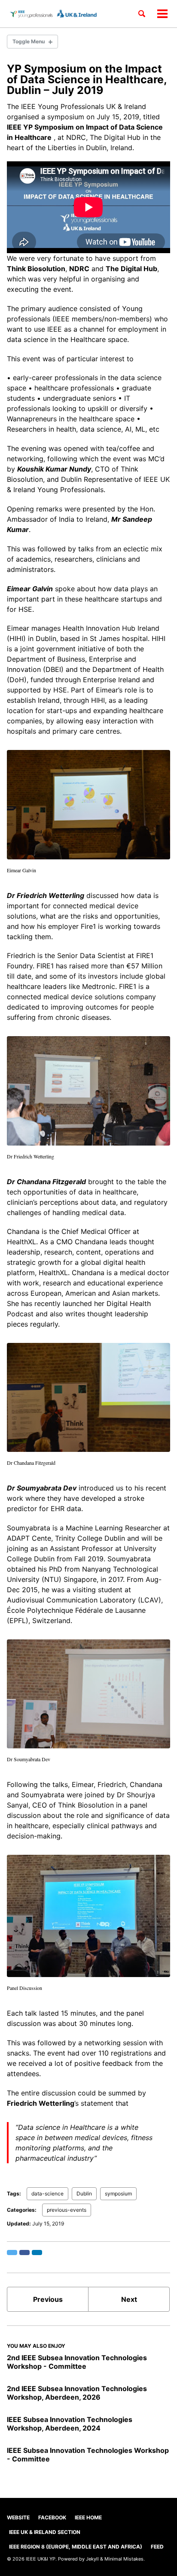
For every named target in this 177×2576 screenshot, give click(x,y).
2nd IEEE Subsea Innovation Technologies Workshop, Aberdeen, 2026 (77, 2393)
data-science (47, 2194)
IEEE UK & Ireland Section (45, 2532)
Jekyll (92, 2559)
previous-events (67, 2210)
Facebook (52, 2517)
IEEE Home (88, 2517)
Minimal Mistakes (124, 2559)
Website (18, 2517)
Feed (157, 2547)
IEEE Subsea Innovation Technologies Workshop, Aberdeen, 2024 (70, 2424)
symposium (118, 2194)
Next (129, 2299)
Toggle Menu (29, 41)
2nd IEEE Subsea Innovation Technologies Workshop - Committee (77, 2362)
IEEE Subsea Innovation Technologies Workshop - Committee (88, 2455)
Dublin (84, 2194)
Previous (48, 2299)
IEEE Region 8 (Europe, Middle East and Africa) (76, 2547)
